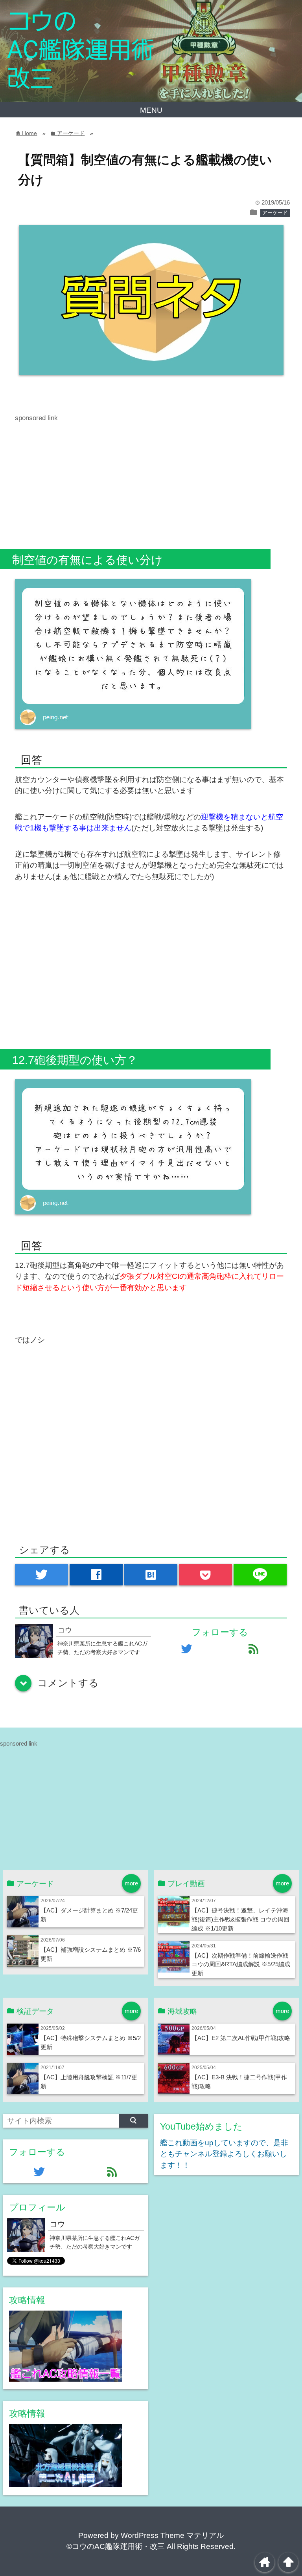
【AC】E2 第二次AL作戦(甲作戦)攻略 (241, 2038)
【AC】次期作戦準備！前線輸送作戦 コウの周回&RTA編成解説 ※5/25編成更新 (241, 1964)
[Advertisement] (151, 478)
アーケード (275, 213)
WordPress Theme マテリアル (172, 2535)
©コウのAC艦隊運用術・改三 (116, 2546)
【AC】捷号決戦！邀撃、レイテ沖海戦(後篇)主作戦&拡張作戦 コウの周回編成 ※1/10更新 (240, 1919)
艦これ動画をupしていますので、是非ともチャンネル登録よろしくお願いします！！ (224, 2154)
